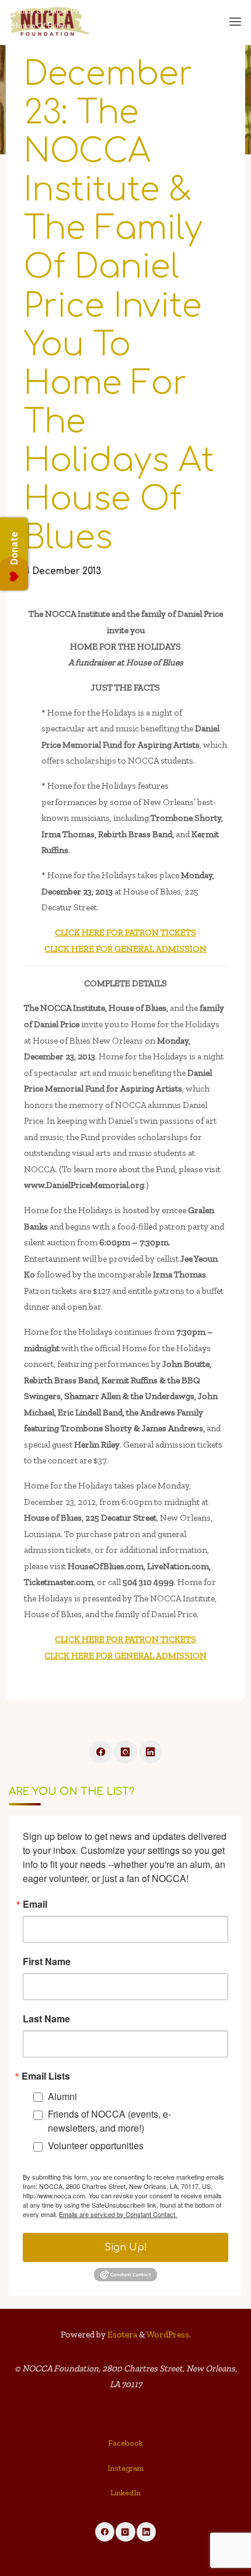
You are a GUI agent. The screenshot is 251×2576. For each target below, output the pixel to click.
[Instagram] (125, 1752)
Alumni (62, 2096)
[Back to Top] (125, 2446)
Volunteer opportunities (96, 2145)
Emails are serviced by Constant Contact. (118, 2214)
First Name (47, 1962)
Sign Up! (126, 2247)
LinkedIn (125, 2493)
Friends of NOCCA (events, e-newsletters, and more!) (109, 2121)
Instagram (125, 2468)
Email (35, 1904)
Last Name (46, 2019)
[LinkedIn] (151, 1752)
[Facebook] (100, 1752)
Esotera (121, 2335)
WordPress (168, 2335)
